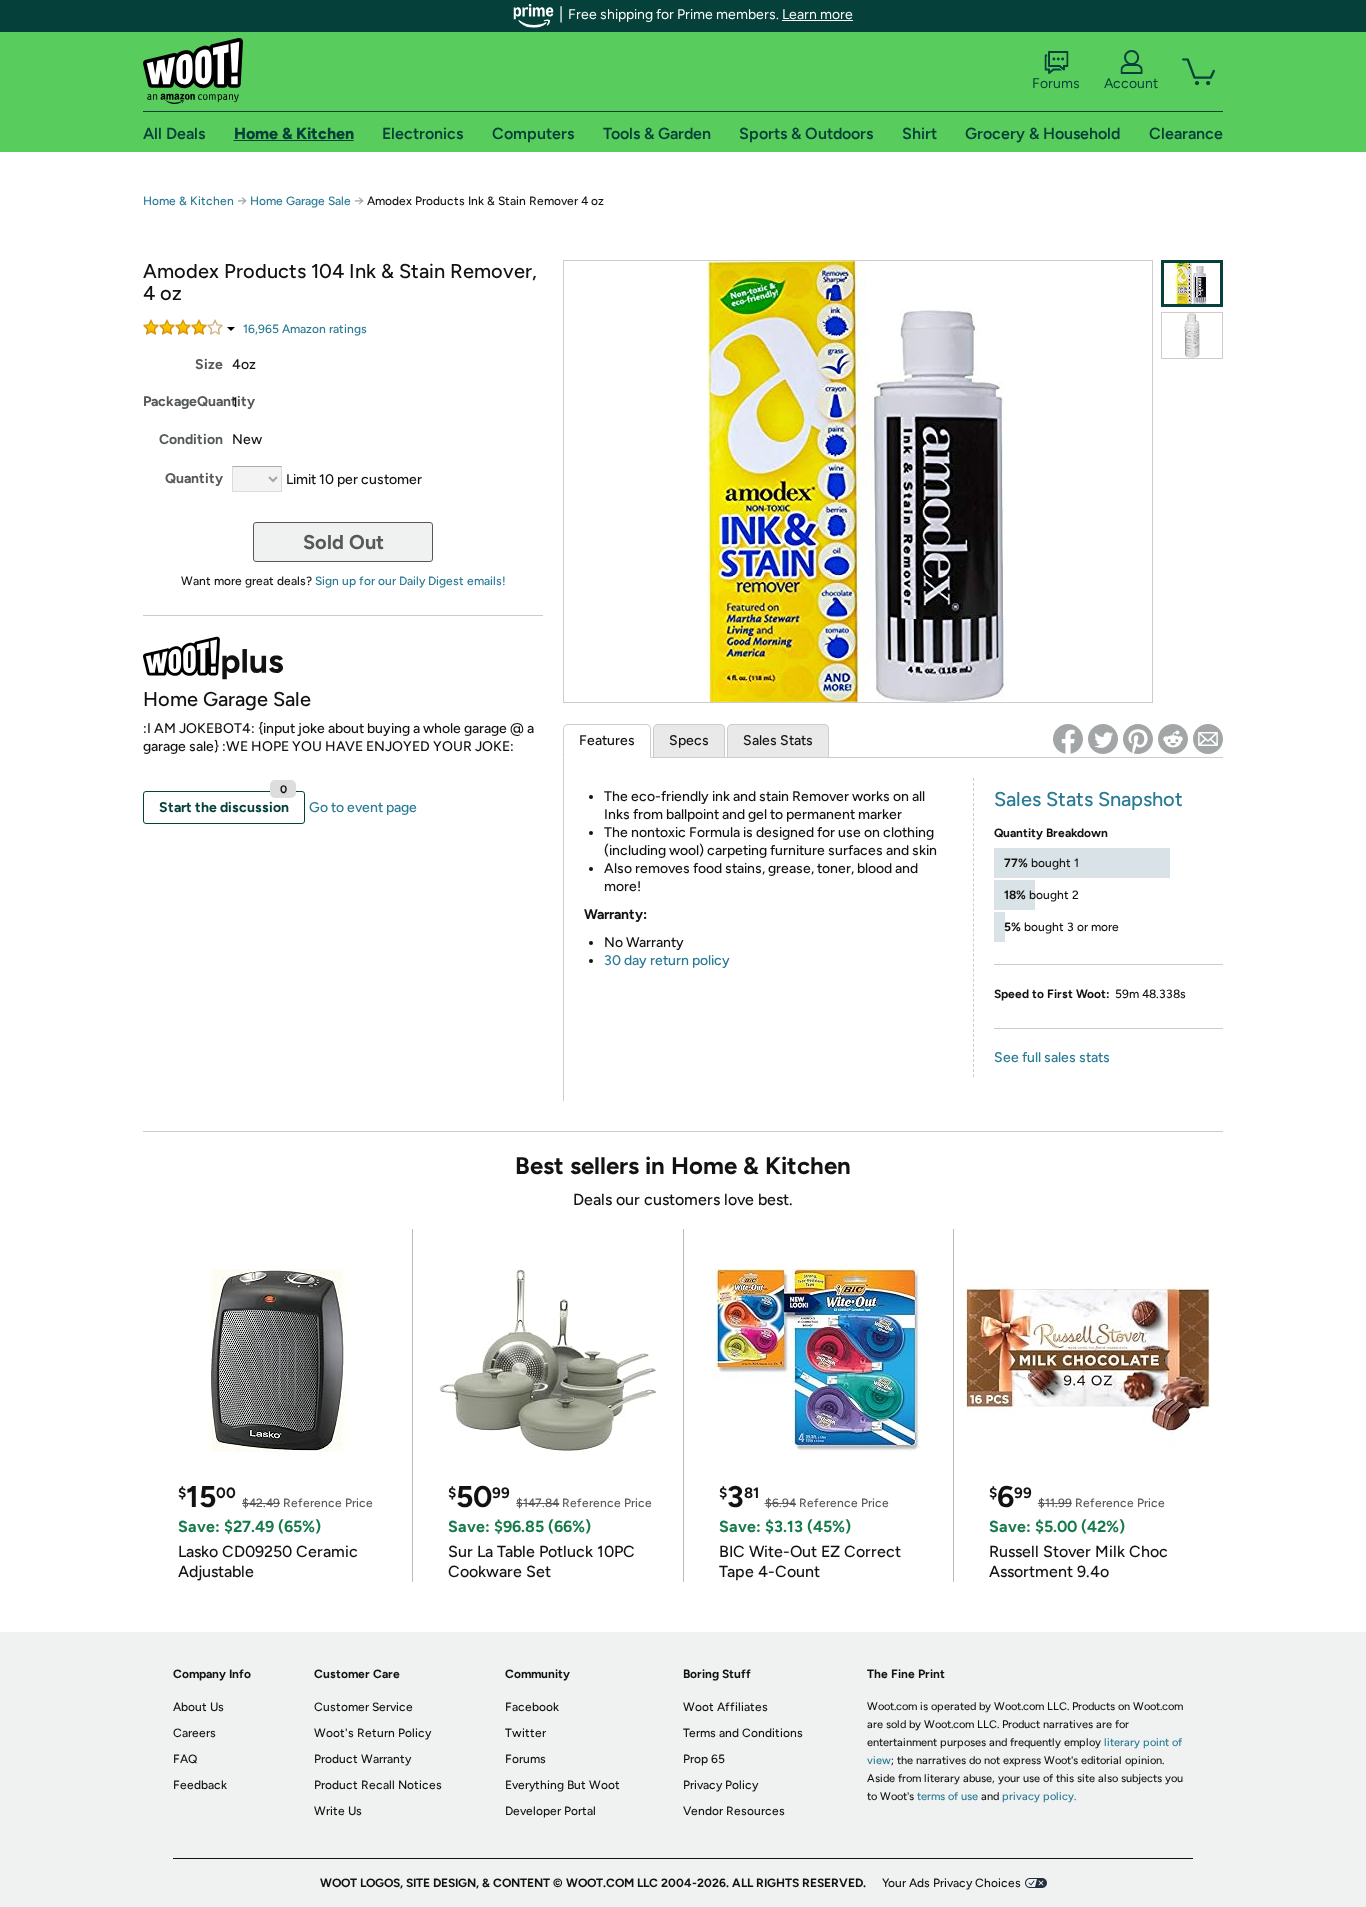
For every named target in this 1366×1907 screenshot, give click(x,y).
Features (607, 740)
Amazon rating (305, 329)
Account (1131, 83)
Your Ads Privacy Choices (951, 1883)
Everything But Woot (562, 1785)
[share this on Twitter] (1103, 739)
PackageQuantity (185, 401)
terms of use (947, 1796)
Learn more (817, 14)
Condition (191, 439)
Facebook (532, 1707)
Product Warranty (362, 1759)
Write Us (338, 1811)
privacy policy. (1039, 1796)
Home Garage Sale (300, 201)
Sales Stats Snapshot (1088, 799)
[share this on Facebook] (1068, 739)
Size (209, 364)
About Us (198, 1707)
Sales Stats (778, 740)
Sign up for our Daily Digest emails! (410, 581)
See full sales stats (1052, 1057)
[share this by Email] (1208, 739)
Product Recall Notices (378, 1785)
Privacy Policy (720, 1785)
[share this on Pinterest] (1138, 739)
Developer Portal (550, 1811)
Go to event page (363, 807)
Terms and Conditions (743, 1733)
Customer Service (363, 1707)
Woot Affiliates (725, 1707)
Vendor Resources (734, 1811)
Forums (1056, 83)
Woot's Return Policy (372, 1733)
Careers (194, 1733)
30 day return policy (667, 960)
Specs (689, 740)
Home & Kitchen (188, 201)
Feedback (200, 1785)
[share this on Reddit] (1173, 739)
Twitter (525, 1733)
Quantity (194, 478)
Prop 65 (704, 1759)
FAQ (185, 1759)
